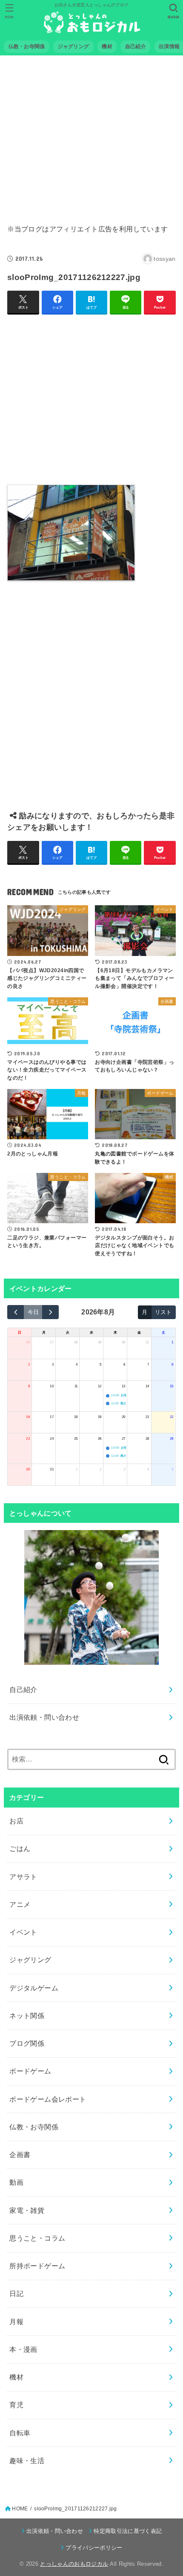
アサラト (23, 1877)
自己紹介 (23, 1689)
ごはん (20, 1848)
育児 (16, 2405)
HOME (20, 2509)
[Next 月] (50, 1312)
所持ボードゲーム (37, 2266)
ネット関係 (27, 2016)
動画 (16, 2182)
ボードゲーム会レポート (48, 2099)
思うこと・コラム (37, 2238)
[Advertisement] (91, 134)
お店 (16, 1821)
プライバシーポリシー (94, 2548)
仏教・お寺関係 (34, 2127)
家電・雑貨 (27, 2210)
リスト (163, 1312)
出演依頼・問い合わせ (44, 1717)
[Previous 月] (16, 1312)
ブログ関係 (27, 2043)
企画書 (20, 2154)
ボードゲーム (30, 2071)
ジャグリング (30, 1960)
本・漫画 (23, 2349)
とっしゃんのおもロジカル (74, 2564)
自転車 (20, 2433)
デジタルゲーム (34, 1988)
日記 (16, 2293)
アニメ (20, 1904)
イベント (23, 1932)
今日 (33, 1312)
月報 (16, 2322)
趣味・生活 (27, 2460)
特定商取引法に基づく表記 (128, 2531)
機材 (16, 2377)
